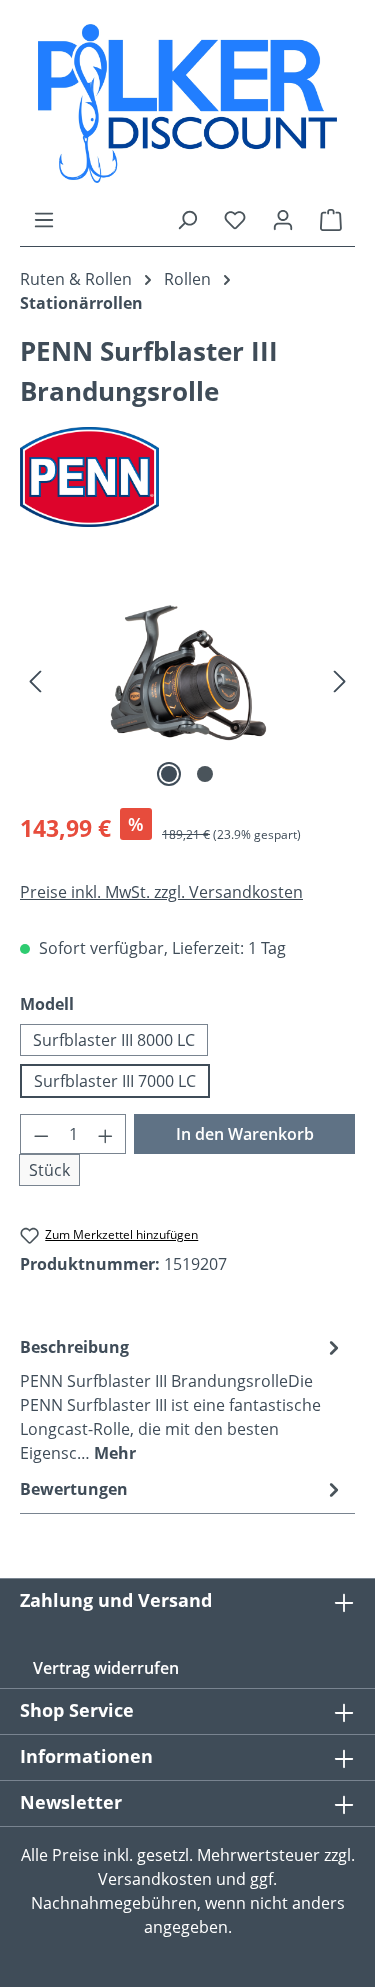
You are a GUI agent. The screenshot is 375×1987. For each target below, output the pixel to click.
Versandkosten (155, 1879)
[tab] (182, 1399)
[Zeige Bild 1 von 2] (169, 774)
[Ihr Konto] (283, 219)
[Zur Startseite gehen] (187, 103)
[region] (187, 679)
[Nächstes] (340, 679)
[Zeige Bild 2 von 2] (205, 774)
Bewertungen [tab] (74, 1489)
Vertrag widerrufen (106, 1668)
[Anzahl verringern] (41, 1134)
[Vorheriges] (35, 679)
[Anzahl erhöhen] (106, 1134)
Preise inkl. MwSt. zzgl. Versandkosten (161, 892)
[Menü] (44, 219)
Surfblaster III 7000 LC (115, 1081)
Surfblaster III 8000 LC (114, 1040)
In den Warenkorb (245, 1134)
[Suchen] (187, 219)
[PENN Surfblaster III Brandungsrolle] (187, 679)
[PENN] (187, 477)
